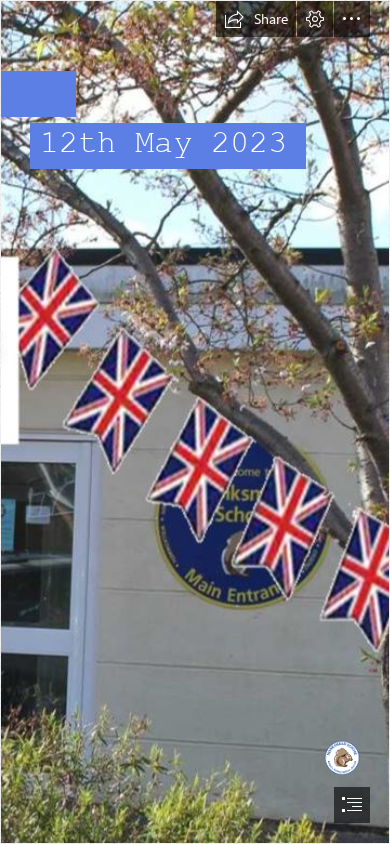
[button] (256, 19)
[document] (195, 422)
